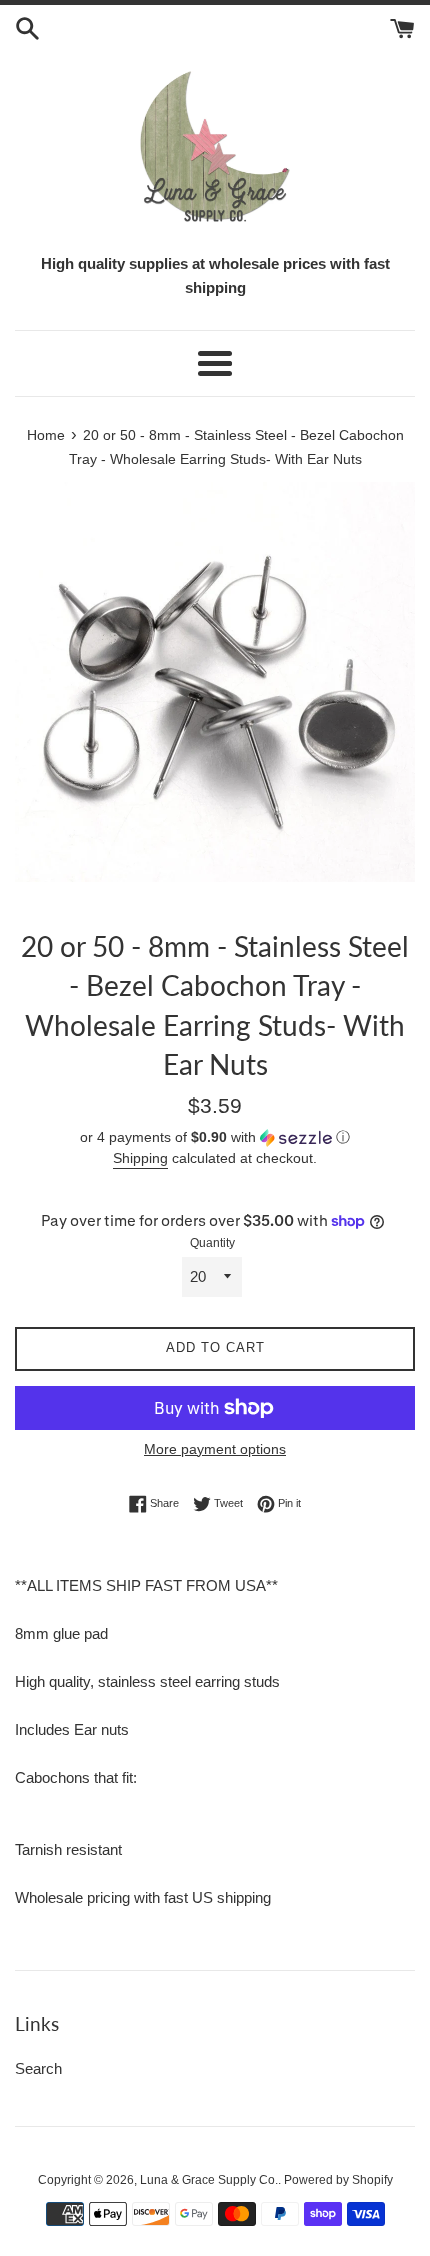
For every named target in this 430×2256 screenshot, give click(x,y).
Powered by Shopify (338, 2180)
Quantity (212, 1243)
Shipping (140, 1158)
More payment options (215, 1449)
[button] (215, 1137)
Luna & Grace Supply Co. (209, 2180)
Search (38, 2068)
